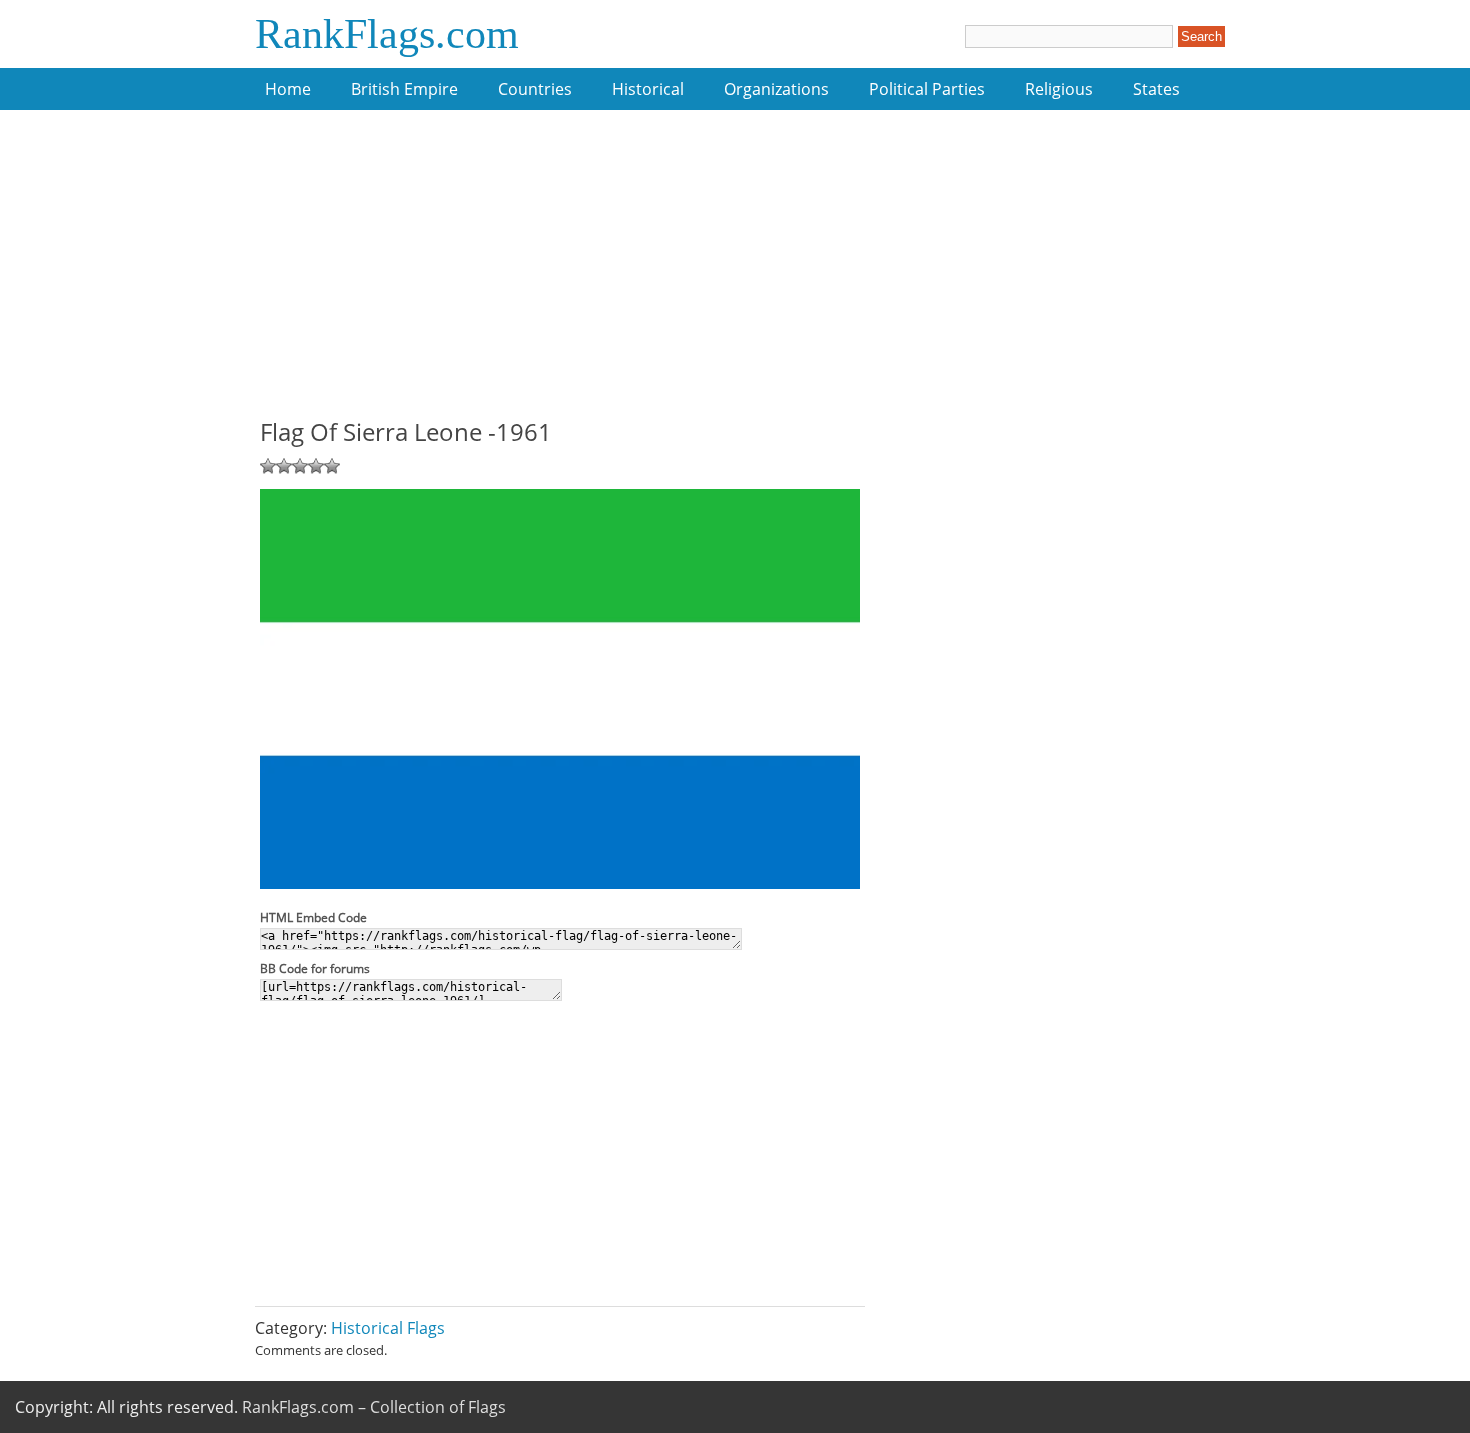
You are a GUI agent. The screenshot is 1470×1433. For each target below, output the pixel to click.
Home (288, 89)
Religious (1059, 89)
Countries (535, 89)
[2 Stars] (284, 466)
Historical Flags (388, 1328)
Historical (648, 89)
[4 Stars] (316, 466)
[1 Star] (268, 466)
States (1156, 89)
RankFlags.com (387, 34)
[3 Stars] (300, 466)
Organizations (776, 89)
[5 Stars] (332, 466)
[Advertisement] (560, 275)
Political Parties (927, 89)
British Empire (404, 89)
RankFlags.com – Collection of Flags (374, 1407)
